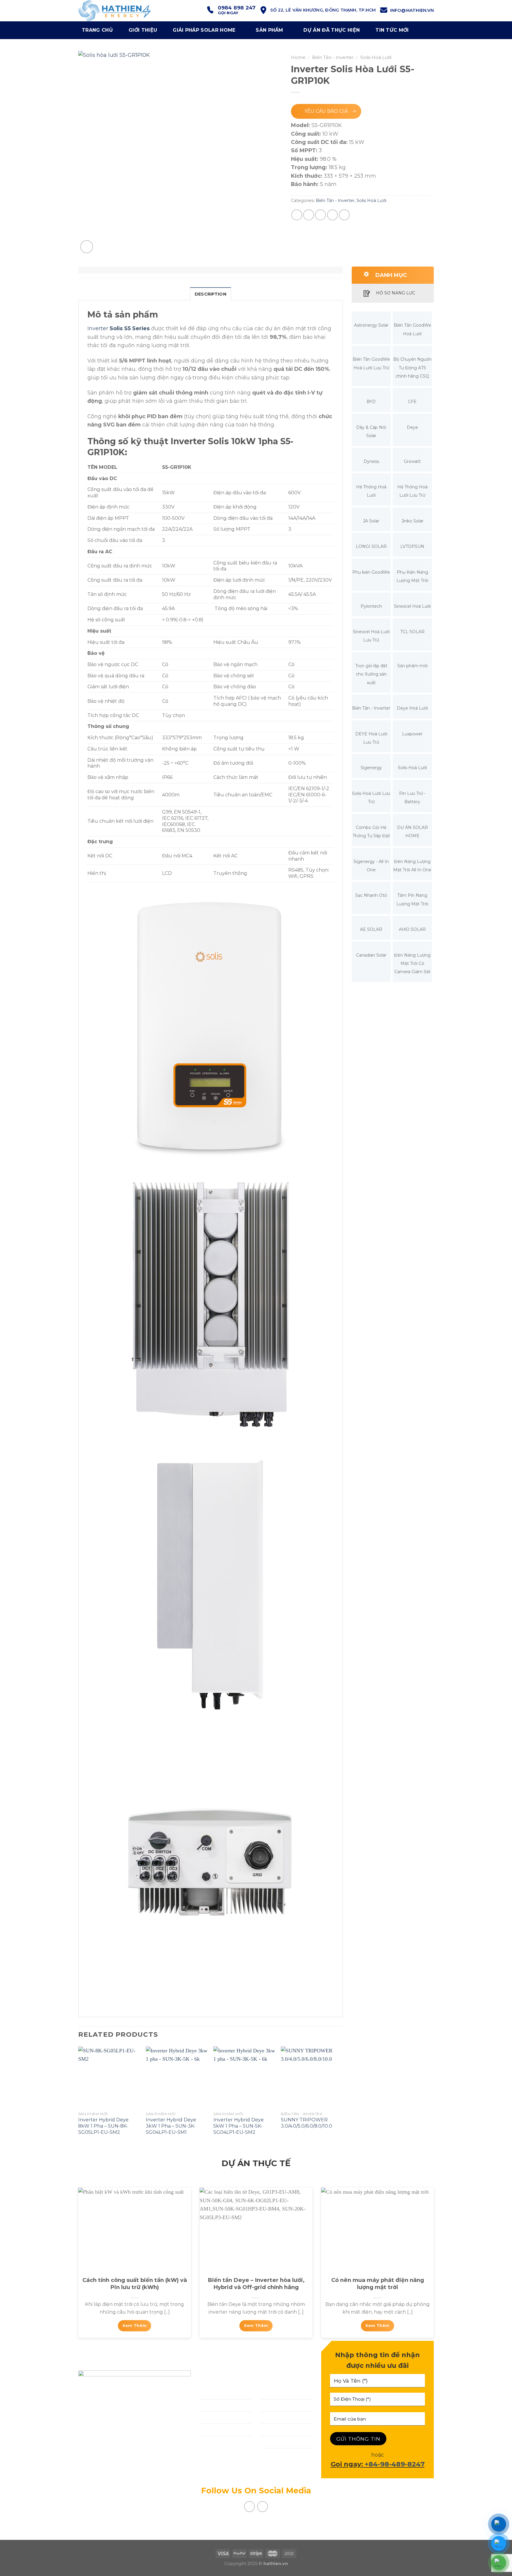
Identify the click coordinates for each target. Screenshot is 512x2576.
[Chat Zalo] (499, 2543)
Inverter (119, 328)
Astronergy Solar (371, 325)
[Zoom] (87, 247)
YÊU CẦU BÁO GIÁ (326, 111)
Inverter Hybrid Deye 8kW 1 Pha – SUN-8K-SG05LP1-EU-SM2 (103, 2126)
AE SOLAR (371, 929)
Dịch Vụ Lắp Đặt (221, 2405)
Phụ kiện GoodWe (371, 572)
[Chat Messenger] (499, 2524)
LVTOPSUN (412, 546)
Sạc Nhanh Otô (371, 895)
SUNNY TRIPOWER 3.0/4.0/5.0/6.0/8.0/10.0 (307, 2123)
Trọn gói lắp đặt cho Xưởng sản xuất (371, 674)
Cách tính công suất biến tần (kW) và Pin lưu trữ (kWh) (135, 2284)
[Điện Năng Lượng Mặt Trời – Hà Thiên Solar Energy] (124, 11)
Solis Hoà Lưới (376, 57)
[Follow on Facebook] (250, 2507)
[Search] (427, 30)
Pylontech (371, 606)
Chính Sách (276, 2393)
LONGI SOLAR (371, 546)
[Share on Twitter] (309, 215)
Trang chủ (97, 30)
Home (298, 57)
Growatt (412, 461)
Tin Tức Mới (276, 2430)
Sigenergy (371, 768)
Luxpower (412, 734)
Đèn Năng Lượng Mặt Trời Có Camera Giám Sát (412, 964)
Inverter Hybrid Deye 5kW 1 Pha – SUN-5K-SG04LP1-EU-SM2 (239, 2126)
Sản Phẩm (269, 30)
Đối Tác (271, 2405)
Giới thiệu (143, 30)
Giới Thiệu (213, 2393)
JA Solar (371, 521)
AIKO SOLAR (412, 929)
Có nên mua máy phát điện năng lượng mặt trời (378, 2284)
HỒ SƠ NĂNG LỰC (396, 293)
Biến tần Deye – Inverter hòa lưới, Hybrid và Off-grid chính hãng (256, 2284)
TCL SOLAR (412, 632)
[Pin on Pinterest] (333, 215)
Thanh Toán (277, 2417)
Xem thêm (134, 2326)
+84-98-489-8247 (395, 2464)
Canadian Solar (371, 955)
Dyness (371, 461)
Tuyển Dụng (277, 2442)
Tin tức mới (392, 30)
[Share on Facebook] (297, 215)
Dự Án (208, 2430)
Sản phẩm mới (412, 666)
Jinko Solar (412, 521)
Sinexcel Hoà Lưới (412, 606)
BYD (371, 402)
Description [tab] (211, 294)
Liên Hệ (210, 2442)
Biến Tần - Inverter (333, 57)
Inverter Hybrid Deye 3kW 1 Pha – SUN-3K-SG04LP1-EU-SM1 (171, 2126)
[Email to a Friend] (320, 215)
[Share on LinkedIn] (344, 215)
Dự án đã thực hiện (332, 30)
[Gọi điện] (499, 2563)
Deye (412, 427)
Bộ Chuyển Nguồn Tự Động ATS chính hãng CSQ (412, 368)
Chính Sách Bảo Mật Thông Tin (281, 2458)
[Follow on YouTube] (263, 2507)
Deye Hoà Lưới (412, 708)
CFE (412, 402)
